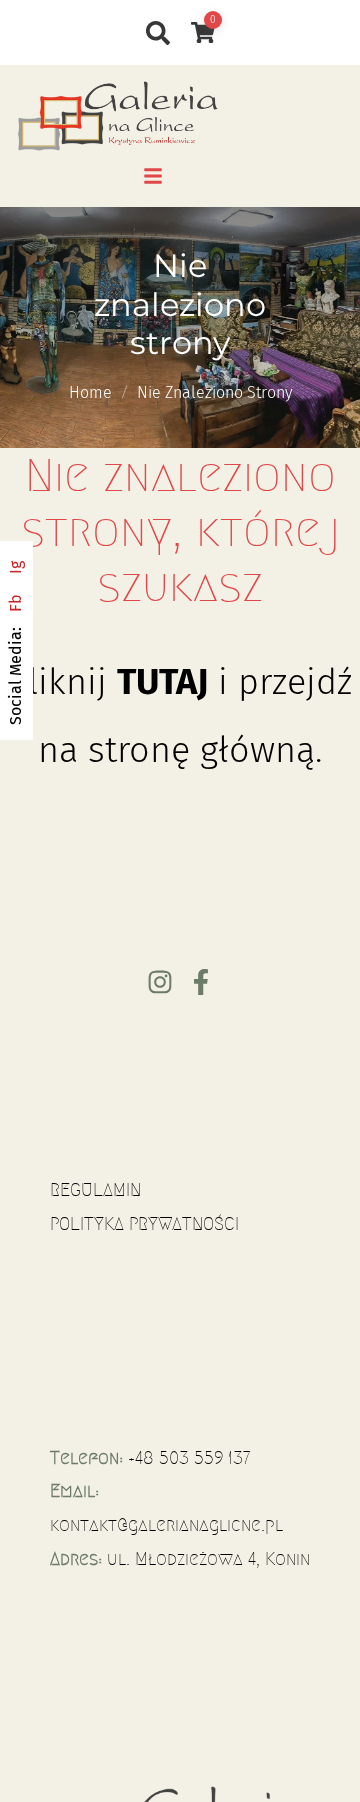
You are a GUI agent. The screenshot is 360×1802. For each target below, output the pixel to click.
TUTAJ (162, 682)
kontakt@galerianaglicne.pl (166, 1525)
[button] (153, 176)
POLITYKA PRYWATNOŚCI (144, 1224)
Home (90, 392)
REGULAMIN (95, 1190)
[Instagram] (160, 982)
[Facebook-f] (201, 982)
